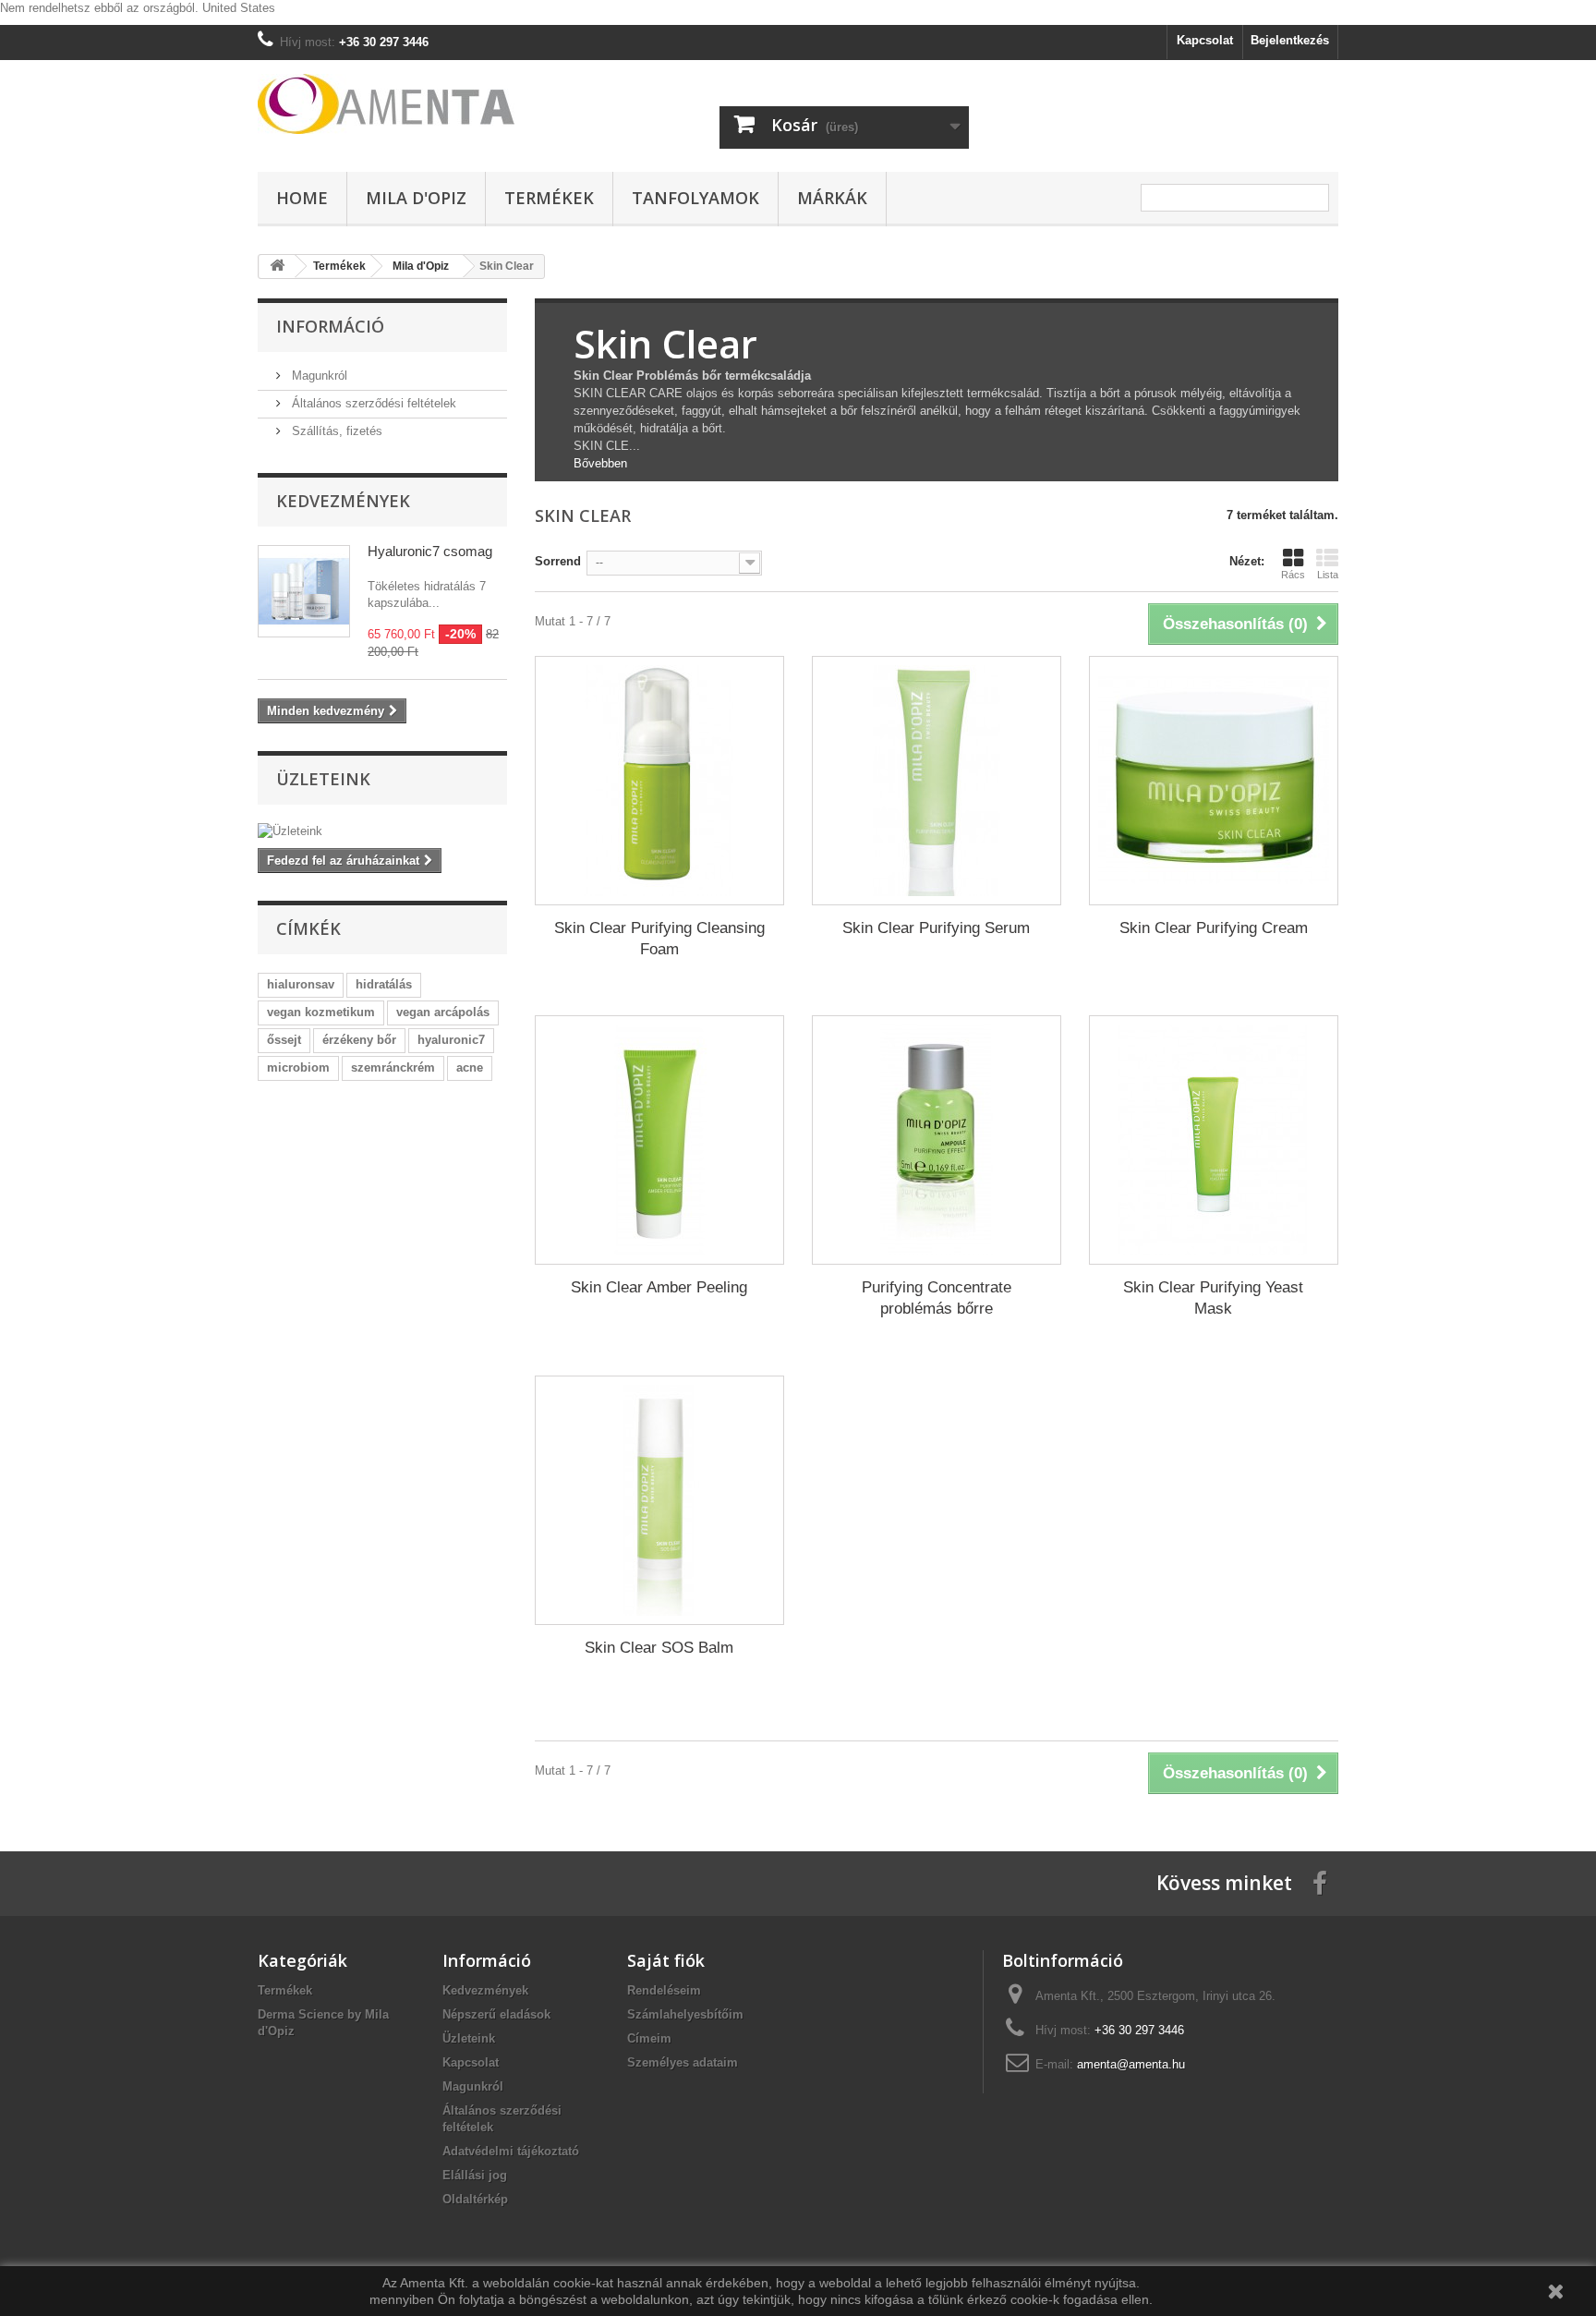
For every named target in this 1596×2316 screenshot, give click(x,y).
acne (470, 1067)
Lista (1328, 575)
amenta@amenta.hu (1131, 2064)
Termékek (549, 198)
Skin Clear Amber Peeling (659, 1287)
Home (302, 198)
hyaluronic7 (451, 1040)
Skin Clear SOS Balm (659, 1648)
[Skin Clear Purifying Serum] (937, 781)
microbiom (298, 1067)
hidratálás (384, 984)
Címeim (649, 2038)
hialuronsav (301, 984)
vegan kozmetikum (321, 1012)
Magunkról (318, 376)
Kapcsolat (1205, 40)
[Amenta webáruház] (429, 104)
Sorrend (558, 561)
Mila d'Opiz (416, 198)
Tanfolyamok (695, 198)
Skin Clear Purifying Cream (1214, 928)
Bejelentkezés (1290, 40)
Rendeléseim (664, 1990)
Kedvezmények (343, 501)
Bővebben (600, 463)
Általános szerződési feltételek (372, 403)
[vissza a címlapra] (277, 267)
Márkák (832, 198)
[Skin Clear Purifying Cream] (1214, 781)
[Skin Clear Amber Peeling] (659, 1140)
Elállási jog (475, 2175)
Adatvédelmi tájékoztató (511, 2151)
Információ (330, 326)
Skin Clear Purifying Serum (936, 928)
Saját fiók (666, 1960)
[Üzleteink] (382, 831)
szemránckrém (393, 1067)
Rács (1293, 575)
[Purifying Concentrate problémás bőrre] (937, 1140)
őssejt (284, 1040)
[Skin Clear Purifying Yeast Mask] (1214, 1140)
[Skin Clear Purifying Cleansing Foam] (659, 781)
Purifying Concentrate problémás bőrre (937, 1298)
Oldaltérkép (475, 2199)
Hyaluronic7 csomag (430, 551)
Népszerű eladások (496, 2014)
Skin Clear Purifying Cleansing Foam (659, 939)
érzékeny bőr (359, 1040)
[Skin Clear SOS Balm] (659, 1500)
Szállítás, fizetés (335, 431)
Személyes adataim (683, 2062)
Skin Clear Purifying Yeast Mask (1213, 1298)
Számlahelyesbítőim (685, 2014)
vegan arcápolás (443, 1012)
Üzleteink (323, 779)
